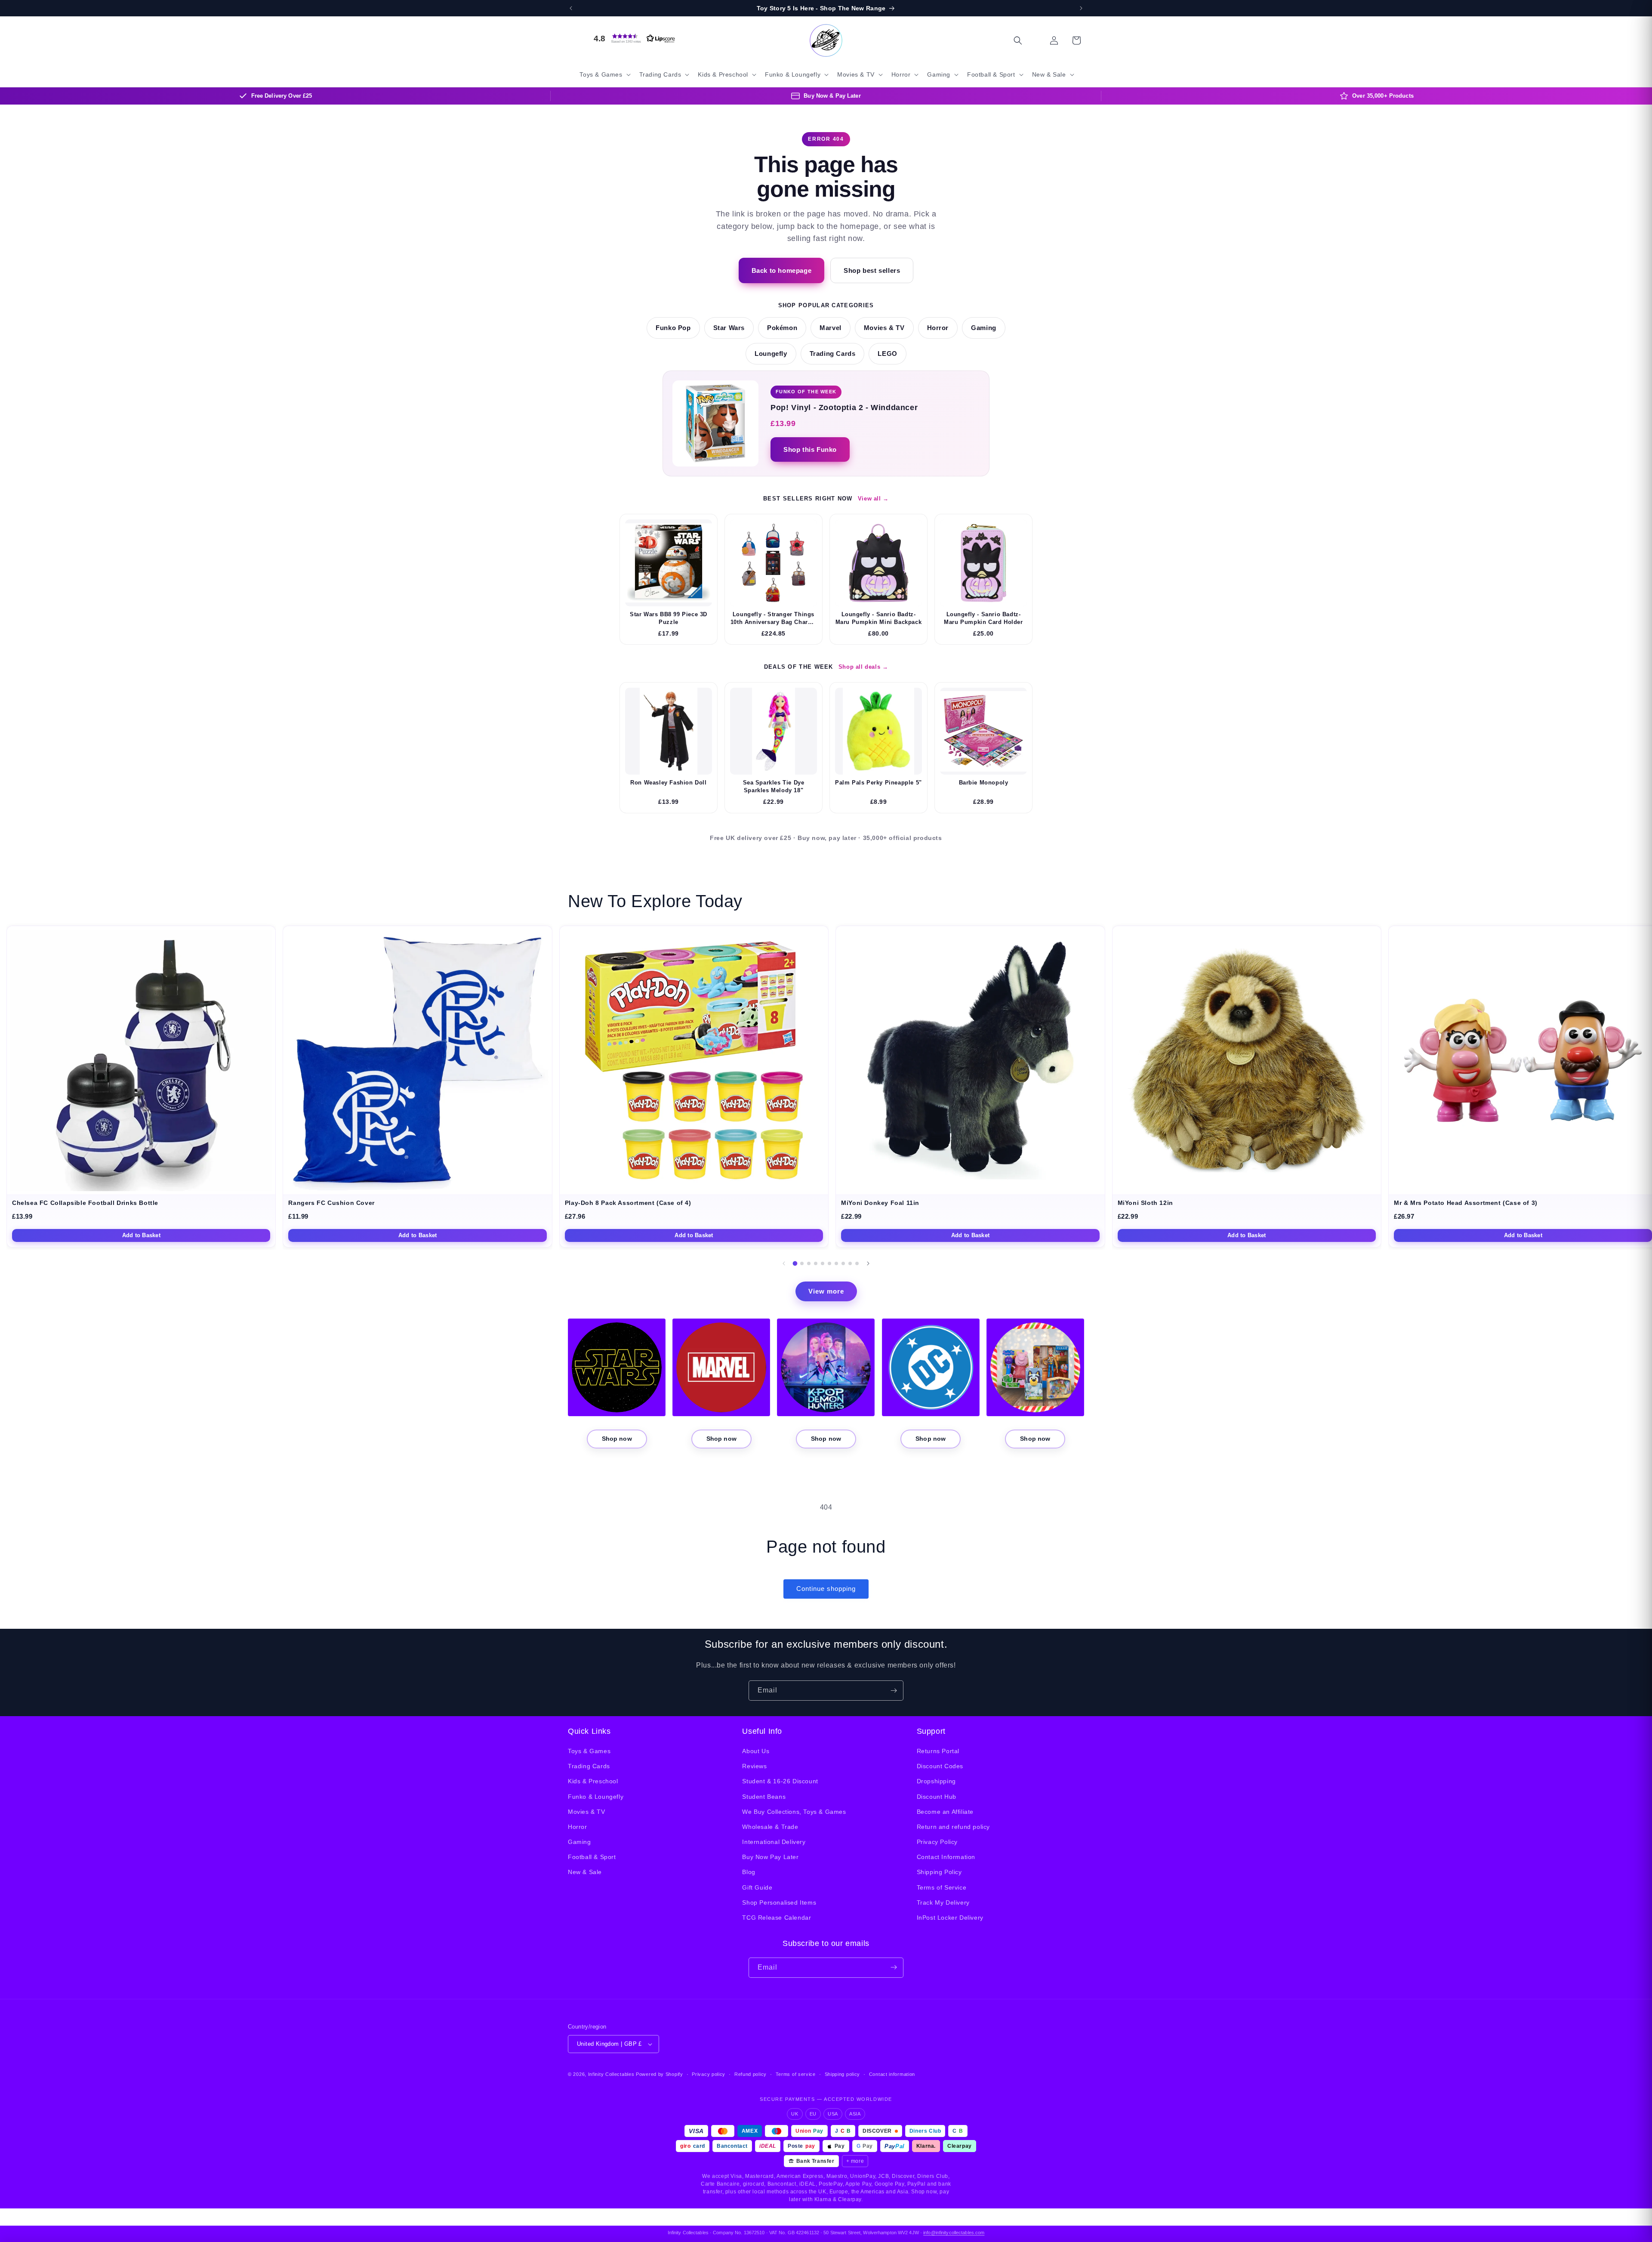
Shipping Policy (939, 1872)
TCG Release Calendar (777, 1918)
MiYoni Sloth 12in (1145, 1203)
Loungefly (771, 354)
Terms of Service (942, 1887)
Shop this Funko (810, 449)
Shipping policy (843, 2074)
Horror (938, 328)
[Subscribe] (894, 1691)
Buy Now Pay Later (770, 1857)
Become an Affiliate (945, 1812)
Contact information (892, 2074)
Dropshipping (936, 1782)
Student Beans (764, 1797)
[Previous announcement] (571, 8)
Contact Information (946, 1857)
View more (826, 1291)
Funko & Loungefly (596, 1797)
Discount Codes (940, 1766)
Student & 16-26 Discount (780, 1782)
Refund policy (750, 2074)
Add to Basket (141, 1235)
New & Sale (585, 1872)
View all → (873, 499)
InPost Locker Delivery (950, 1918)
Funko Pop (673, 328)
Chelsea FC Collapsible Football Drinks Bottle (85, 1203)
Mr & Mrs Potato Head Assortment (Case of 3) (1466, 1203)
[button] (632, 38)
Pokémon (782, 328)
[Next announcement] (1081, 8)
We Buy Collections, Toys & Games (794, 1812)
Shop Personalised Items (779, 1902)
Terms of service (796, 2074)
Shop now (617, 1439)
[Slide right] (868, 1263)
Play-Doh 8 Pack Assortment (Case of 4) (628, 1203)
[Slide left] (784, 1263)
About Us (756, 1751)
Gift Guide (757, 1887)
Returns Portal (938, 1751)
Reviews (754, 1766)
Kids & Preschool (593, 1782)
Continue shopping (826, 1589)
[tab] (795, 1263)
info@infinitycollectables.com (954, 2233)
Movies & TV (884, 328)
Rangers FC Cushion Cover (331, 1203)
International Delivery (774, 1842)
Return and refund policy (953, 1827)
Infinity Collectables (611, 2074)
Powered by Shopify (660, 2074)
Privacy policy (709, 2074)
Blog (749, 1872)
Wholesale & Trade (770, 1827)
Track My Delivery (943, 1902)
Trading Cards (833, 354)
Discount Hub (937, 1797)
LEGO (887, 354)
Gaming (984, 328)
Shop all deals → (863, 667)
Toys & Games (589, 1751)
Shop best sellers (872, 270)
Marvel (831, 328)
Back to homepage (782, 270)
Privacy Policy (937, 1842)
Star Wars (729, 328)
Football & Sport (592, 1857)
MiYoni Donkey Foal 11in (880, 1203)
